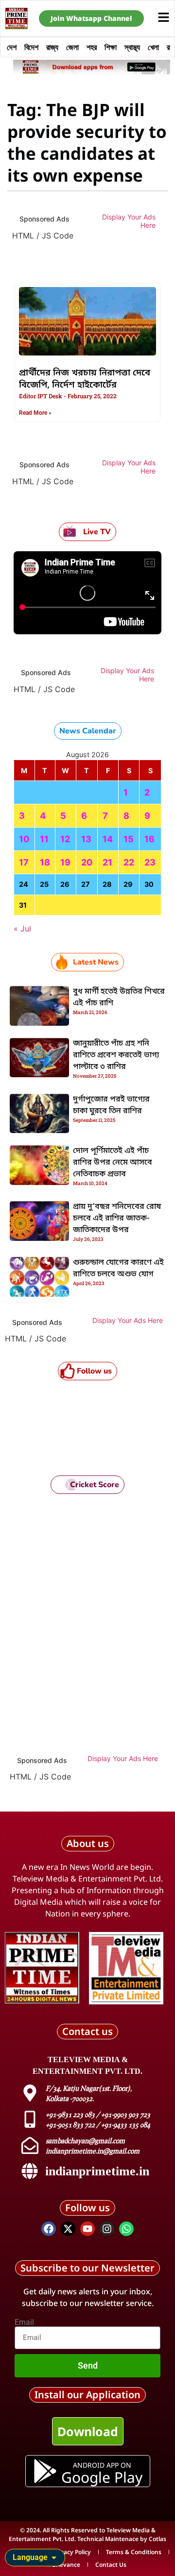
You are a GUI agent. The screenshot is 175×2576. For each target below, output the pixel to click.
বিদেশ (31, 47)
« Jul (22, 929)
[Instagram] (107, 2229)
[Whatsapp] (126, 2229)
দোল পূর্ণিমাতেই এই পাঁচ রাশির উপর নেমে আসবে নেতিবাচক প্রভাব (113, 1163)
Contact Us (111, 2565)
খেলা (153, 47)
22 (129, 862)
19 (65, 862)
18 (45, 862)
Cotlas (157, 2539)
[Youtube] (87, 2229)
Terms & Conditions (134, 2552)
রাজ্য (52, 47)
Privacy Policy (72, 2552)
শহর (92, 47)
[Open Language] (54, 2558)
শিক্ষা (111, 47)
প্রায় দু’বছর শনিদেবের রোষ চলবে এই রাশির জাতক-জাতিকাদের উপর (117, 1219)
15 (129, 839)
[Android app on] (45, 2471)
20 (87, 862)
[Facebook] (49, 2229)
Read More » (35, 413)
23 (150, 862)
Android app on (102, 2465)
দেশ (12, 47)
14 (108, 839)
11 (44, 839)
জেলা (72, 47)
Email (24, 2322)
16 (149, 839)
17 (24, 862)
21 (107, 862)
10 (24, 839)
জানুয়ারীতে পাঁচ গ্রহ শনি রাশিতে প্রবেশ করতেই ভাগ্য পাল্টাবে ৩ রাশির (116, 1055)
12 (65, 839)
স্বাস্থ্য (132, 47)
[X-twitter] (68, 2229)
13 (86, 839)
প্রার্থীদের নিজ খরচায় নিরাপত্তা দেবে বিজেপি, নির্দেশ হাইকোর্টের (85, 379)
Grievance (66, 2565)
